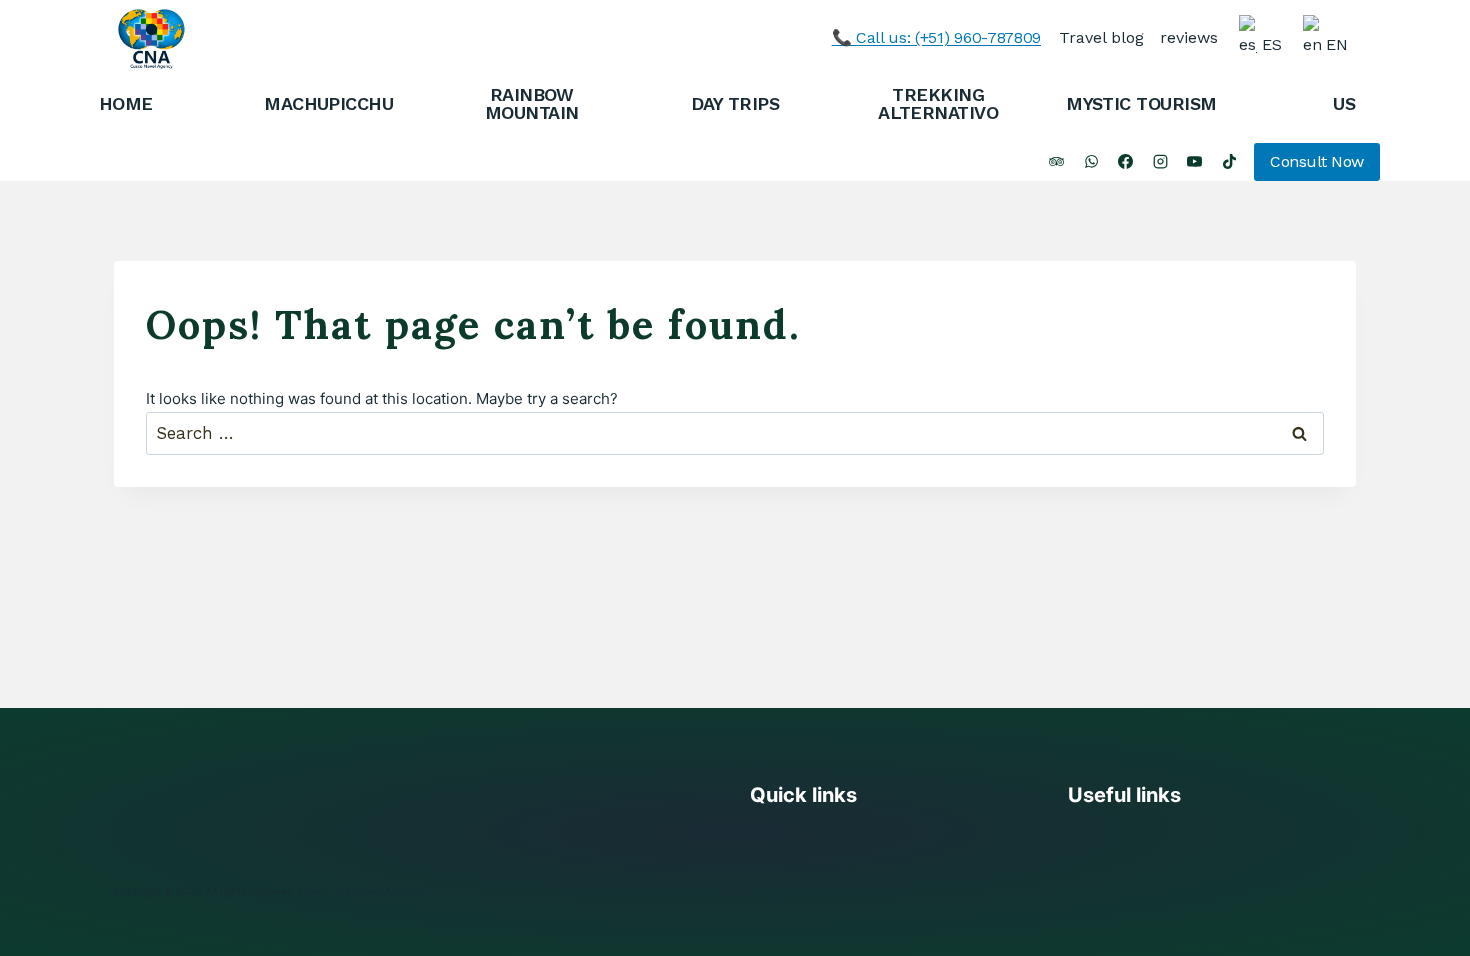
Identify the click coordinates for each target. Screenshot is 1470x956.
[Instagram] (1160, 162)
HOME (126, 103)
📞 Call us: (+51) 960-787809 (936, 37)
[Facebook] (1126, 162)
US (1344, 103)
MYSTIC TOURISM (1141, 103)
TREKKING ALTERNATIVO (938, 103)
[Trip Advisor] (1057, 162)
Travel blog (1101, 37)
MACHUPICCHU (328, 103)
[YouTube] (1195, 162)
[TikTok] (1229, 162)
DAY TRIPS (735, 103)
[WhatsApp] (1091, 162)
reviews (1189, 37)
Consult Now (1317, 161)
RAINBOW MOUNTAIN (532, 103)
